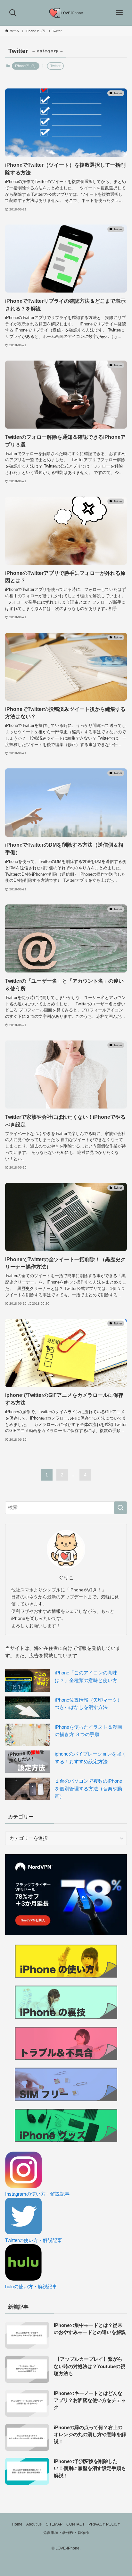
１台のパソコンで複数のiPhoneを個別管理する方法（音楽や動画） (88, 1789)
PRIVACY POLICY (104, 2524)
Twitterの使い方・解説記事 (34, 2240)
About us (34, 2524)
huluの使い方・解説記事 (31, 2287)
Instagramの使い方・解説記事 (37, 2194)
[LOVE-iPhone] (66, 13)
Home (17, 2524)
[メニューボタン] (119, 13)
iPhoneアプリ (26, 66)
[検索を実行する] (120, 1508)
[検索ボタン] (13, 13)
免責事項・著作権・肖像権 (66, 2533)
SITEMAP (54, 2524)
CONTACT (75, 2524)
